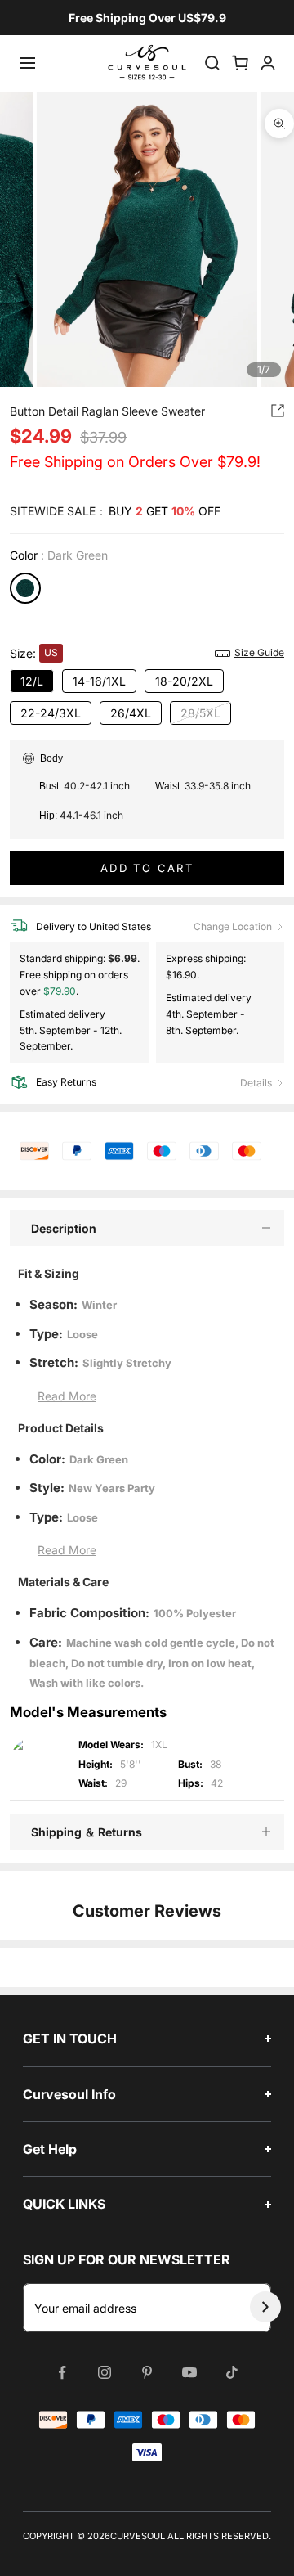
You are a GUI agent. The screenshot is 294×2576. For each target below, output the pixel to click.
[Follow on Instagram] (105, 2372)
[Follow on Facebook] (62, 2372)
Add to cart (147, 868)
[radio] (25, 588)
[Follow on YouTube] (189, 2372)
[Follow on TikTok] (232, 2372)
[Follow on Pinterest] (147, 2372)
